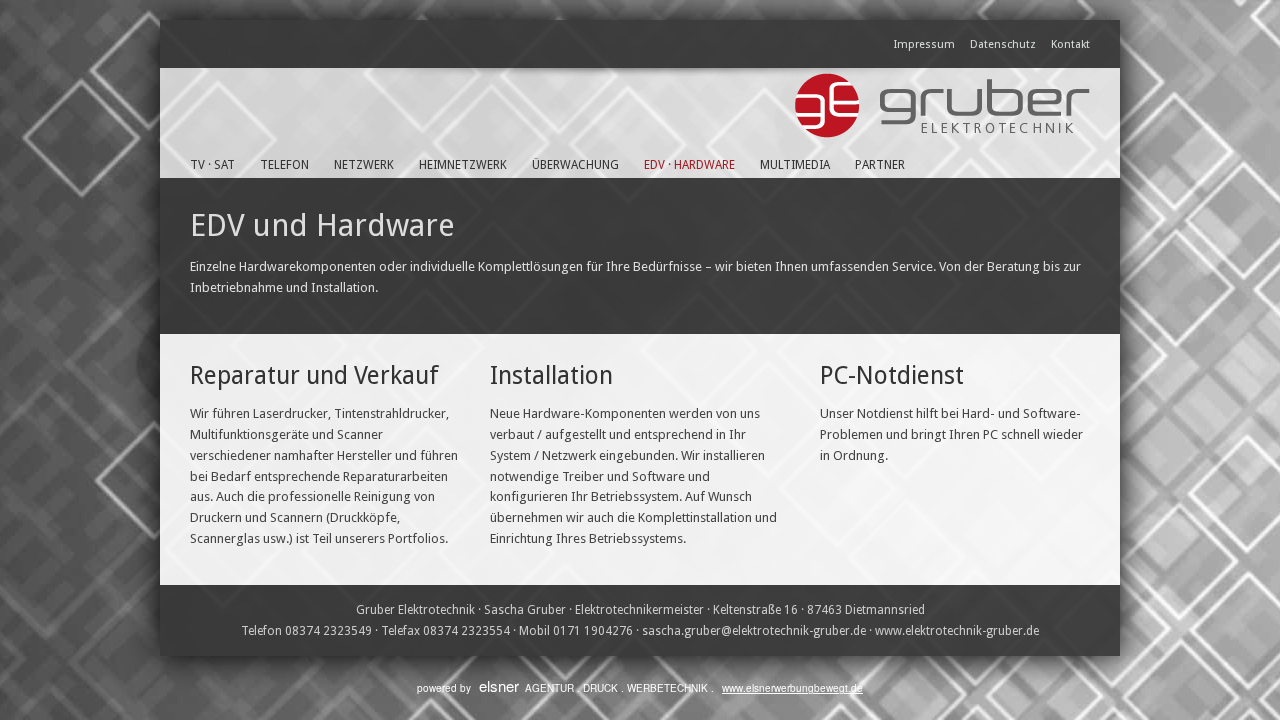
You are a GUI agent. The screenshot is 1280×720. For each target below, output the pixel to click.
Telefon (284, 165)
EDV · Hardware (689, 165)
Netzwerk (364, 165)
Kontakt (1070, 44)
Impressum (924, 44)
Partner (880, 165)
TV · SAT (212, 165)
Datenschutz (1003, 44)
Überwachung (575, 165)
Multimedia (795, 165)
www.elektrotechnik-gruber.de (957, 631)
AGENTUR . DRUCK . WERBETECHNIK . (671, 688)
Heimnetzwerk (463, 165)
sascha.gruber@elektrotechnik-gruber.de (754, 631)
